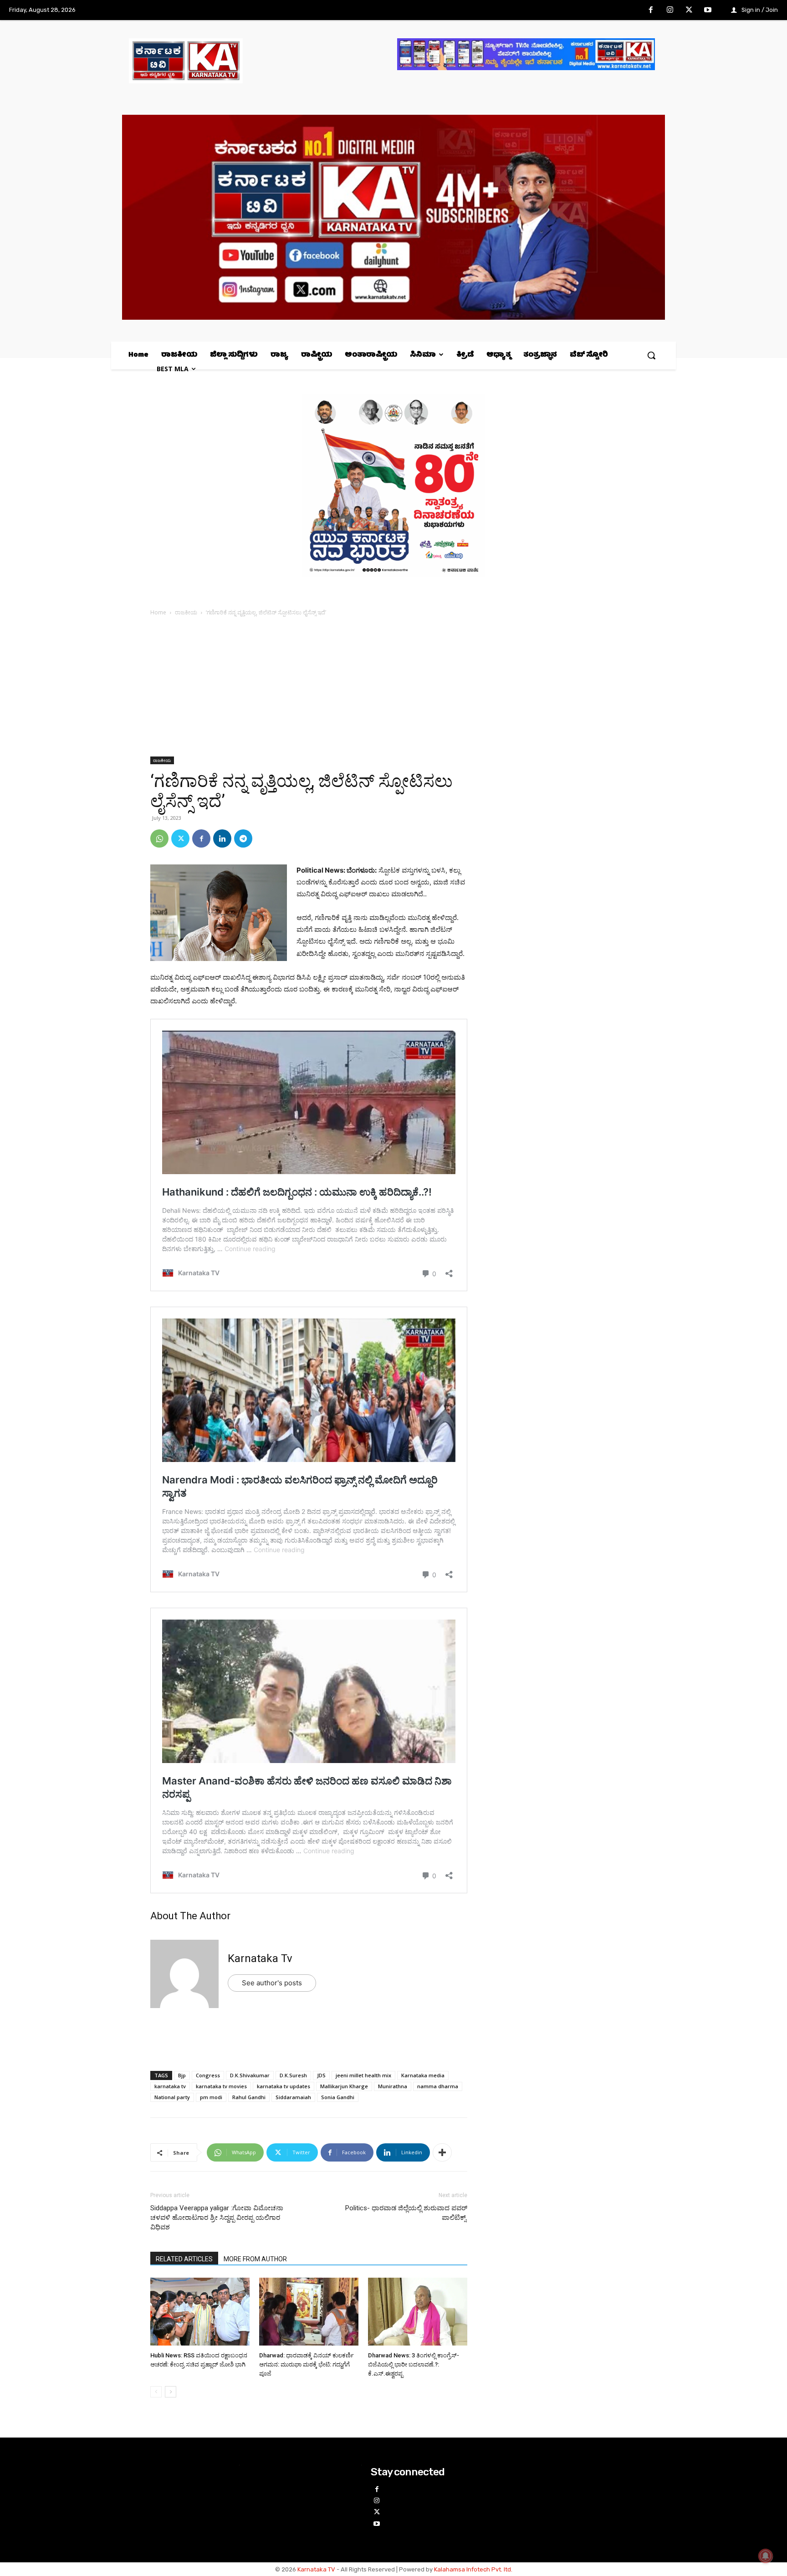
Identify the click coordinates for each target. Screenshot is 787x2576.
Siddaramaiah (293, 2097)
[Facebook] (651, 10)
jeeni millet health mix (363, 2075)
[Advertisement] (309, 689)
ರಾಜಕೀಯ (186, 612)
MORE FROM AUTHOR (255, 2259)
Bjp (182, 2075)
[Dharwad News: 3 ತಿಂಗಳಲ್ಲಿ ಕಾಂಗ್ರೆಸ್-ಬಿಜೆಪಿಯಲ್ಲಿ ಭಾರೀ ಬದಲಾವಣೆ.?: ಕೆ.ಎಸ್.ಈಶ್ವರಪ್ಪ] (418, 2313)
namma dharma (438, 2086)
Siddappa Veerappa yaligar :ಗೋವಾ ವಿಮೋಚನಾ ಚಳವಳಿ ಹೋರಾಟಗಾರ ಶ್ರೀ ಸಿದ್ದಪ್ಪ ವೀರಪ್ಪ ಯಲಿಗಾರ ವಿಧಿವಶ (217, 2218)
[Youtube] (708, 10)
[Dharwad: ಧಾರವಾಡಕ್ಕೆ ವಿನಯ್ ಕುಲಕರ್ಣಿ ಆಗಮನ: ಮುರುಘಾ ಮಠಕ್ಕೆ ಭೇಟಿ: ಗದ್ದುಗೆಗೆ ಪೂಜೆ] (309, 2313)
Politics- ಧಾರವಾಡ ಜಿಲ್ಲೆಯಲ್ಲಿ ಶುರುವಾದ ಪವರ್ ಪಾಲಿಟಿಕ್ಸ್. (406, 2213)
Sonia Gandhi (338, 2097)
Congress (208, 2075)
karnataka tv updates (284, 2086)
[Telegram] (243, 838)
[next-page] (171, 2392)
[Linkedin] (222, 838)
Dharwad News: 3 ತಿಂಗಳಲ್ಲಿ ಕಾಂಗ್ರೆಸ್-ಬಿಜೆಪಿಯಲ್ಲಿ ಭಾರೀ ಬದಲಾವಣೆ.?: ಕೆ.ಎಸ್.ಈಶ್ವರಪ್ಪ (414, 2364)
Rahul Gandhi (249, 2097)
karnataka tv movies (221, 2086)
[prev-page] (156, 2392)
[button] (651, 355)
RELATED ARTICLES (184, 2259)
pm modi (211, 2097)
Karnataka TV (316, 2569)
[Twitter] (689, 10)
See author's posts (272, 1983)
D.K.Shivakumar (250, 2075)
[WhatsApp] (159, 838)
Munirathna (393, 2086)
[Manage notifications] (766, 2556)
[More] (442, 2152)
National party (172, 2097)
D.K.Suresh (293, 2075)
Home (158, 612)
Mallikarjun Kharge (344, 2086)
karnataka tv (170, 2086)
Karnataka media (423, 2075)
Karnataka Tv (260, 1958)
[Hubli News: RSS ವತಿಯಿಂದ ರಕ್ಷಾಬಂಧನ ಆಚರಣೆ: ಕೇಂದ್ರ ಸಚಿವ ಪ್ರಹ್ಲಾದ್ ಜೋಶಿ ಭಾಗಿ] (200, 2313)
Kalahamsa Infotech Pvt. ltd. (473, 2569)
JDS (321, 2075)
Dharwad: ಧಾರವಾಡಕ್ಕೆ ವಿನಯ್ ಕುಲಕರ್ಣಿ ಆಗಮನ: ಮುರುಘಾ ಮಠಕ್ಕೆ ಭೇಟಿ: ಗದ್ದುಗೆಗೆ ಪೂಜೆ (307, 2364)
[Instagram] (670, 10)
